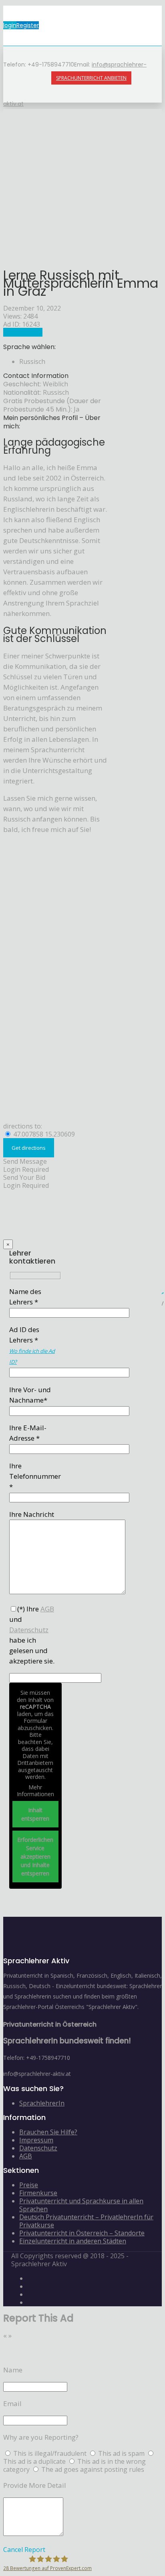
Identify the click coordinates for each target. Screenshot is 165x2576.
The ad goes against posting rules (93, 2469)
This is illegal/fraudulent (50, 2453)
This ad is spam (122, 2453)
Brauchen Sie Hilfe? (48, 2132)
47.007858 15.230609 (43, 1134)
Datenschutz (38, 2148)
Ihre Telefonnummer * (35, 1476)
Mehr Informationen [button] (35, 1791)
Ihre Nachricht (32, 1514)
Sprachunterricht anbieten (91, 78)
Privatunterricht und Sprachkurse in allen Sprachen (81, 2205)
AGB (26, 2156)
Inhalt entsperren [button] (35, 1814)
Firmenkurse (38, 2193)
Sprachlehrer (23, 332)
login (10, 25)
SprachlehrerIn (42, 2103)
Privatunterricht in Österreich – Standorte (82, 2233)
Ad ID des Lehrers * (32, 1345)
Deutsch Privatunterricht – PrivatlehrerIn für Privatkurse (86, 2221)
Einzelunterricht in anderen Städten (73, 2241)
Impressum (36, 2140)
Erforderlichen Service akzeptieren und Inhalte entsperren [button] (35, 1856)
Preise (29, 2185)
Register (28, 25)
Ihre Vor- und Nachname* (30, 1395)
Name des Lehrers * (25, 1297)
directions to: (23, 1126)
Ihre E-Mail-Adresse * (28, 1433)
